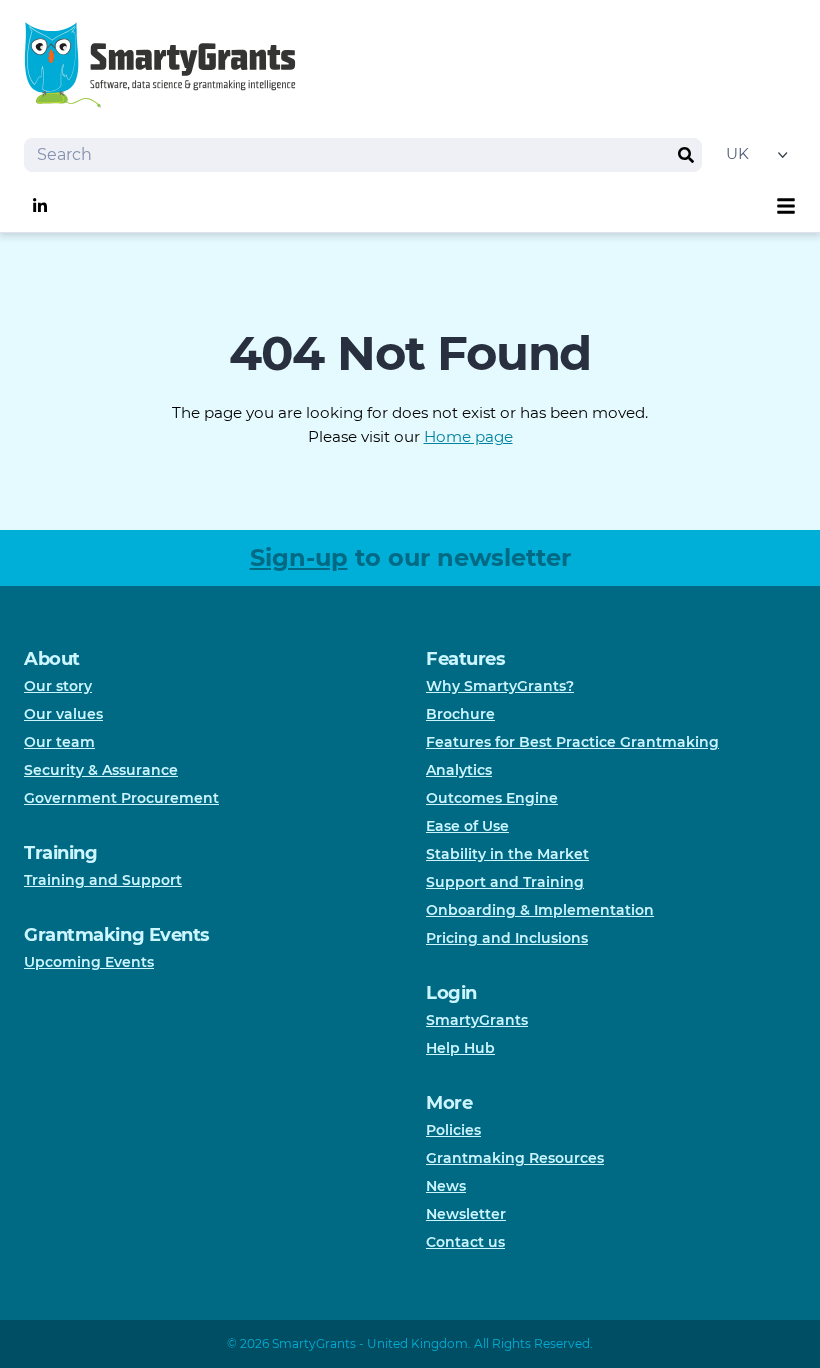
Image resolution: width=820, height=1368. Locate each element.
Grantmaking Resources (515, 1158)
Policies (453, 1130)
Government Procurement (121, 798)
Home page (468, 436)
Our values (63, 714)
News (446, 1186)
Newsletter (466, 1214)
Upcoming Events (89, 962)
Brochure (460, 714)
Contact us (465, 1242)
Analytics (459, 770)
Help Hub (460, 1048)
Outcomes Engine (492, 798)
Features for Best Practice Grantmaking (572, 742)
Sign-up (299, 557)
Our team (59, 742)
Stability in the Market (507, 854)
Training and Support (103, 880)
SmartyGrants (477, 1020)
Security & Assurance (101, 770)
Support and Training (505, 882)
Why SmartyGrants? (500, 686)
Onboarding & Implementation (540, 910)
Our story (58, 686)
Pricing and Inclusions (507, 938)
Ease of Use (467, 826)
